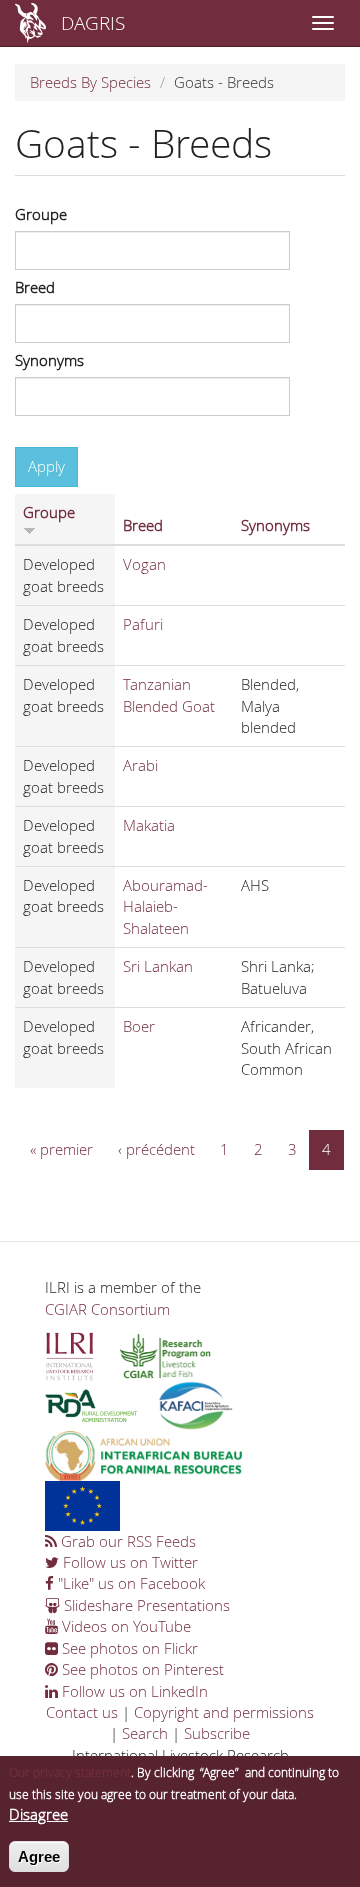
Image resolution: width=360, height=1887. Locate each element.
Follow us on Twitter (128, 1562)
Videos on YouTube (124, 1626)
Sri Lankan (158, 966)
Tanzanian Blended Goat (169, 694)
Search (145, 1733)
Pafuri (143, 624)
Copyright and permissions (224, 1712)
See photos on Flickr (128, 1648)
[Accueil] (30, 23)
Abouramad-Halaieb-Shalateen (165, 906)
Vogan (144, 564)
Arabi (140, 765)
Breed (35, 287)
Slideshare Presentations (145, 1605)
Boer (139, 1026)
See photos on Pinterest (141, 1669)
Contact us (82, 1712)
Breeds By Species (90, 82)
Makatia (149, 825)
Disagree (38, 1814)
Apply (46, 466)
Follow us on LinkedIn (133, 1691)
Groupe (41, 214)
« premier (61, 1149)
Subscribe (217, 1733)
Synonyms (49, 360)
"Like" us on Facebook (129, 1583)
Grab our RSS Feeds (126, 1541)
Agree (39, 1856)
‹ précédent (156, 1149)
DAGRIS (93, 22)
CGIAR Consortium (107, 1309)
